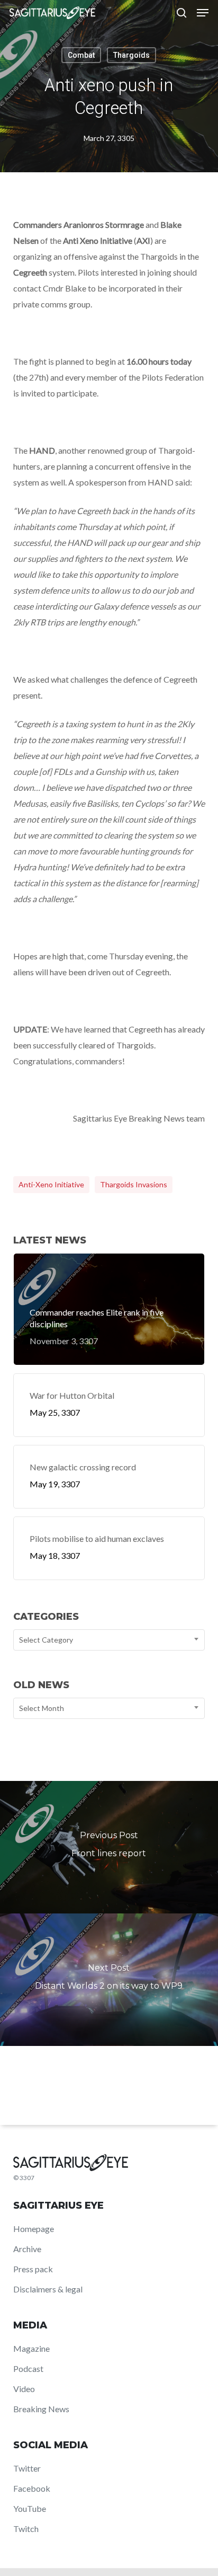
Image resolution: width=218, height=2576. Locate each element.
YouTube (30, 2508)
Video (24, 2389)
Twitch (26, 2529)
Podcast (28, 2368)
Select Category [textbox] (46, 1640)
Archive (27, 2249)
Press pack (33, 2269)
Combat (81, 55)
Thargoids (131, 55)
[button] (203, 13)
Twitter (27, 2468)
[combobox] (109, 1640)
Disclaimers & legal (48, 2289)
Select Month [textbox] (42, 1708)
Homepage (34, 2229)
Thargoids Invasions (134, 1184)
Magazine (31, 2348)
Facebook (32, 2488)
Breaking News (41, 2409)
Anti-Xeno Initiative (51, 1184)
